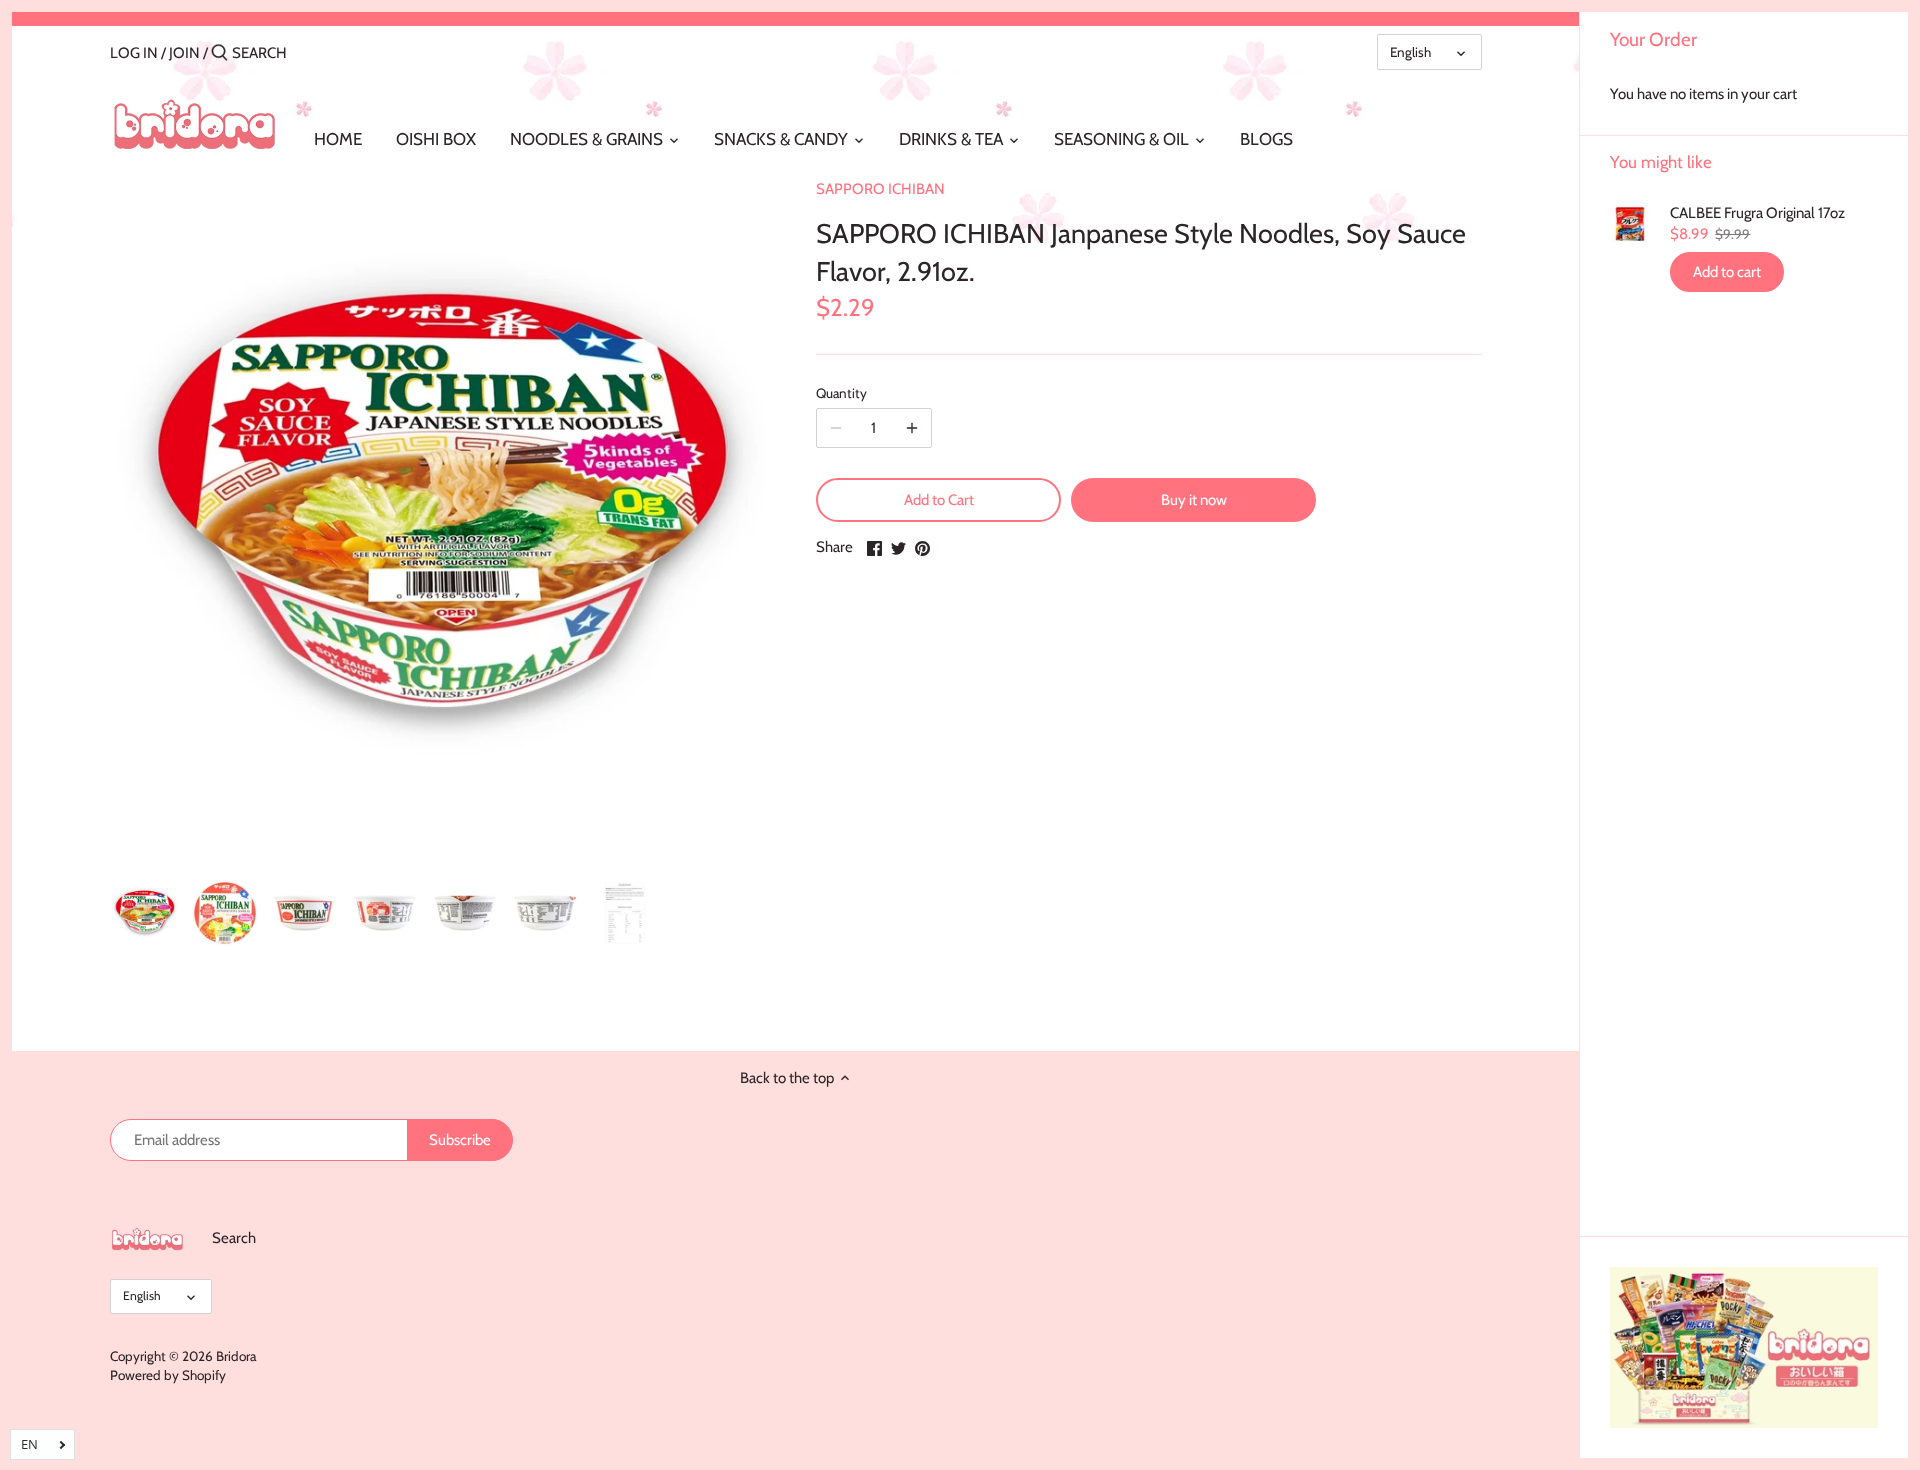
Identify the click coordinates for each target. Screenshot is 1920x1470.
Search (234, 1238)
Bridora (236, 1356)
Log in (134, 53)
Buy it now (1194, 500)
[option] (145, 913)
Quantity (841, 393)
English (1410, 52)
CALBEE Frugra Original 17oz (1757, 213)
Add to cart (1727, 272)
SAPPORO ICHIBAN (880, 189)
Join (184, 53)
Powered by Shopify (168, 1375)
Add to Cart (939, 500)
